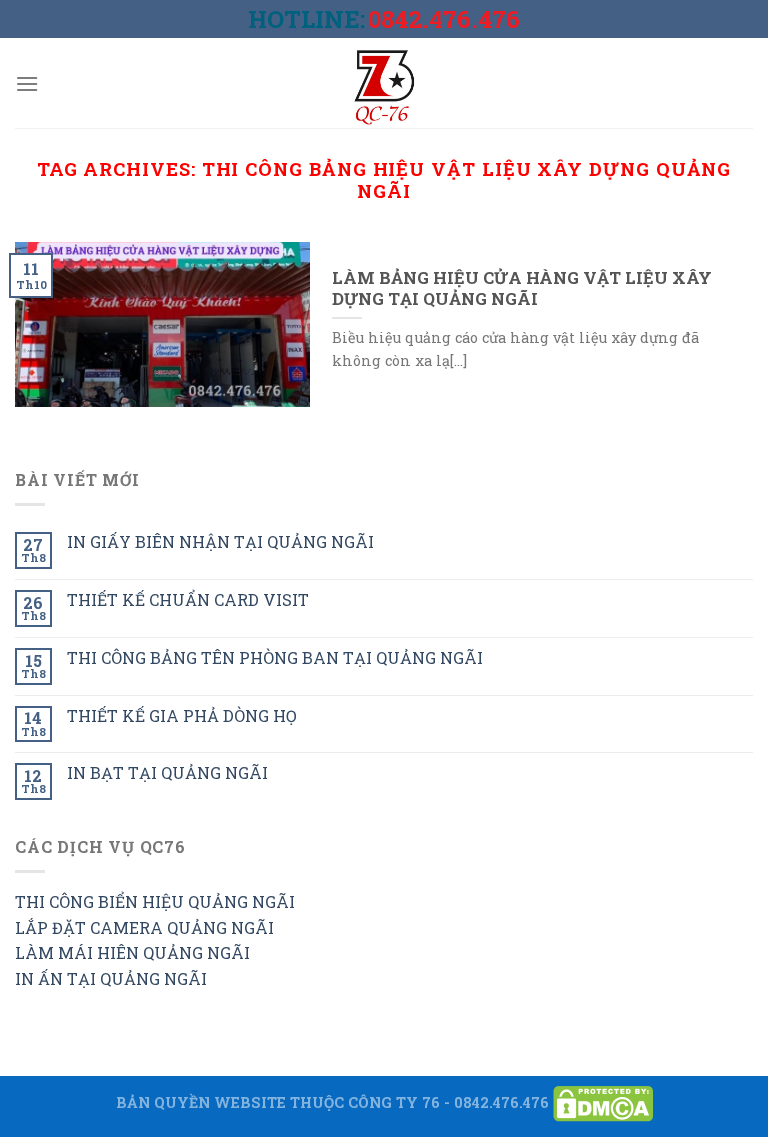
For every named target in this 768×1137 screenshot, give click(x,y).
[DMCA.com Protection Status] (603, 1101)
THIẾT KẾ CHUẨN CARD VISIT (188, 599)
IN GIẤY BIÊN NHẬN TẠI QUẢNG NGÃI (220, 541)
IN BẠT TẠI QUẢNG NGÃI (167, 772)
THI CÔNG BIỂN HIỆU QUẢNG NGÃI (155, 901)
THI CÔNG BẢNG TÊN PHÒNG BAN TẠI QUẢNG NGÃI (275, 657)
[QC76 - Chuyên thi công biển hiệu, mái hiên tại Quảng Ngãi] (384, 83)
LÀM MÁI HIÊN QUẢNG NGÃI (132, 952)
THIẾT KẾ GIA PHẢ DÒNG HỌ (182, 715)
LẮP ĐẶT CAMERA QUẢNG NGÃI (144, 927)
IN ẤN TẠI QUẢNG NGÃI (111, 978)
